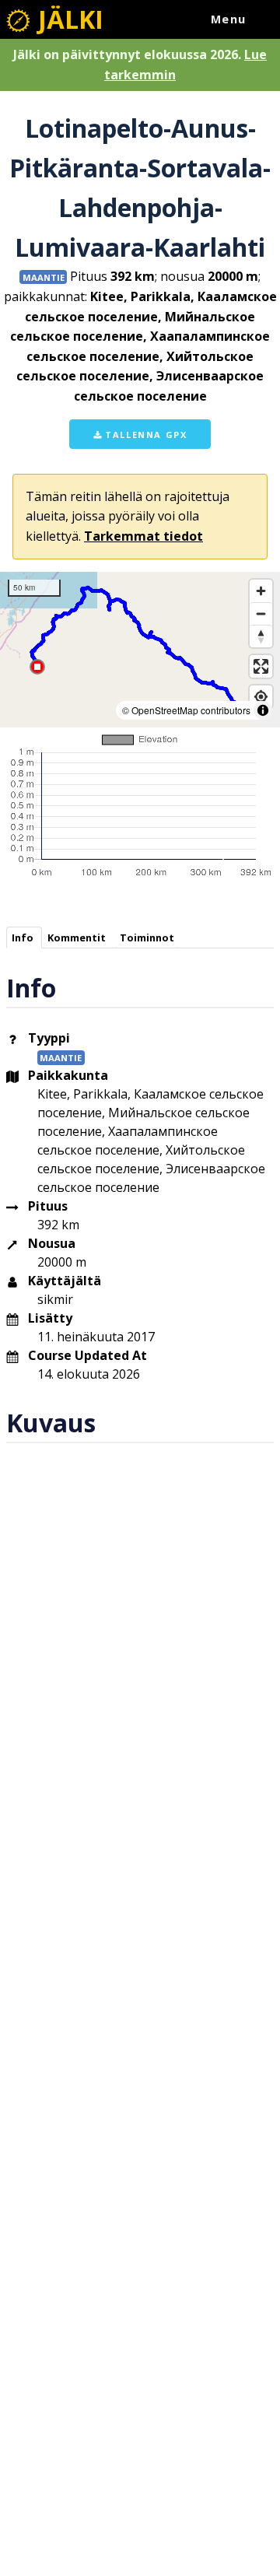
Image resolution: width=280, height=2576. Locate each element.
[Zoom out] (261, 613)
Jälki (68, 19)
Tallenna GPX (145, 435)
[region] (140, 650)
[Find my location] (261, 697)
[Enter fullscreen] (261, 666)
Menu (229, 19)
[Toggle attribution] (263, 710)
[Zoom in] (261, 591)
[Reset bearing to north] (261, 636)
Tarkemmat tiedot (143, 536)
